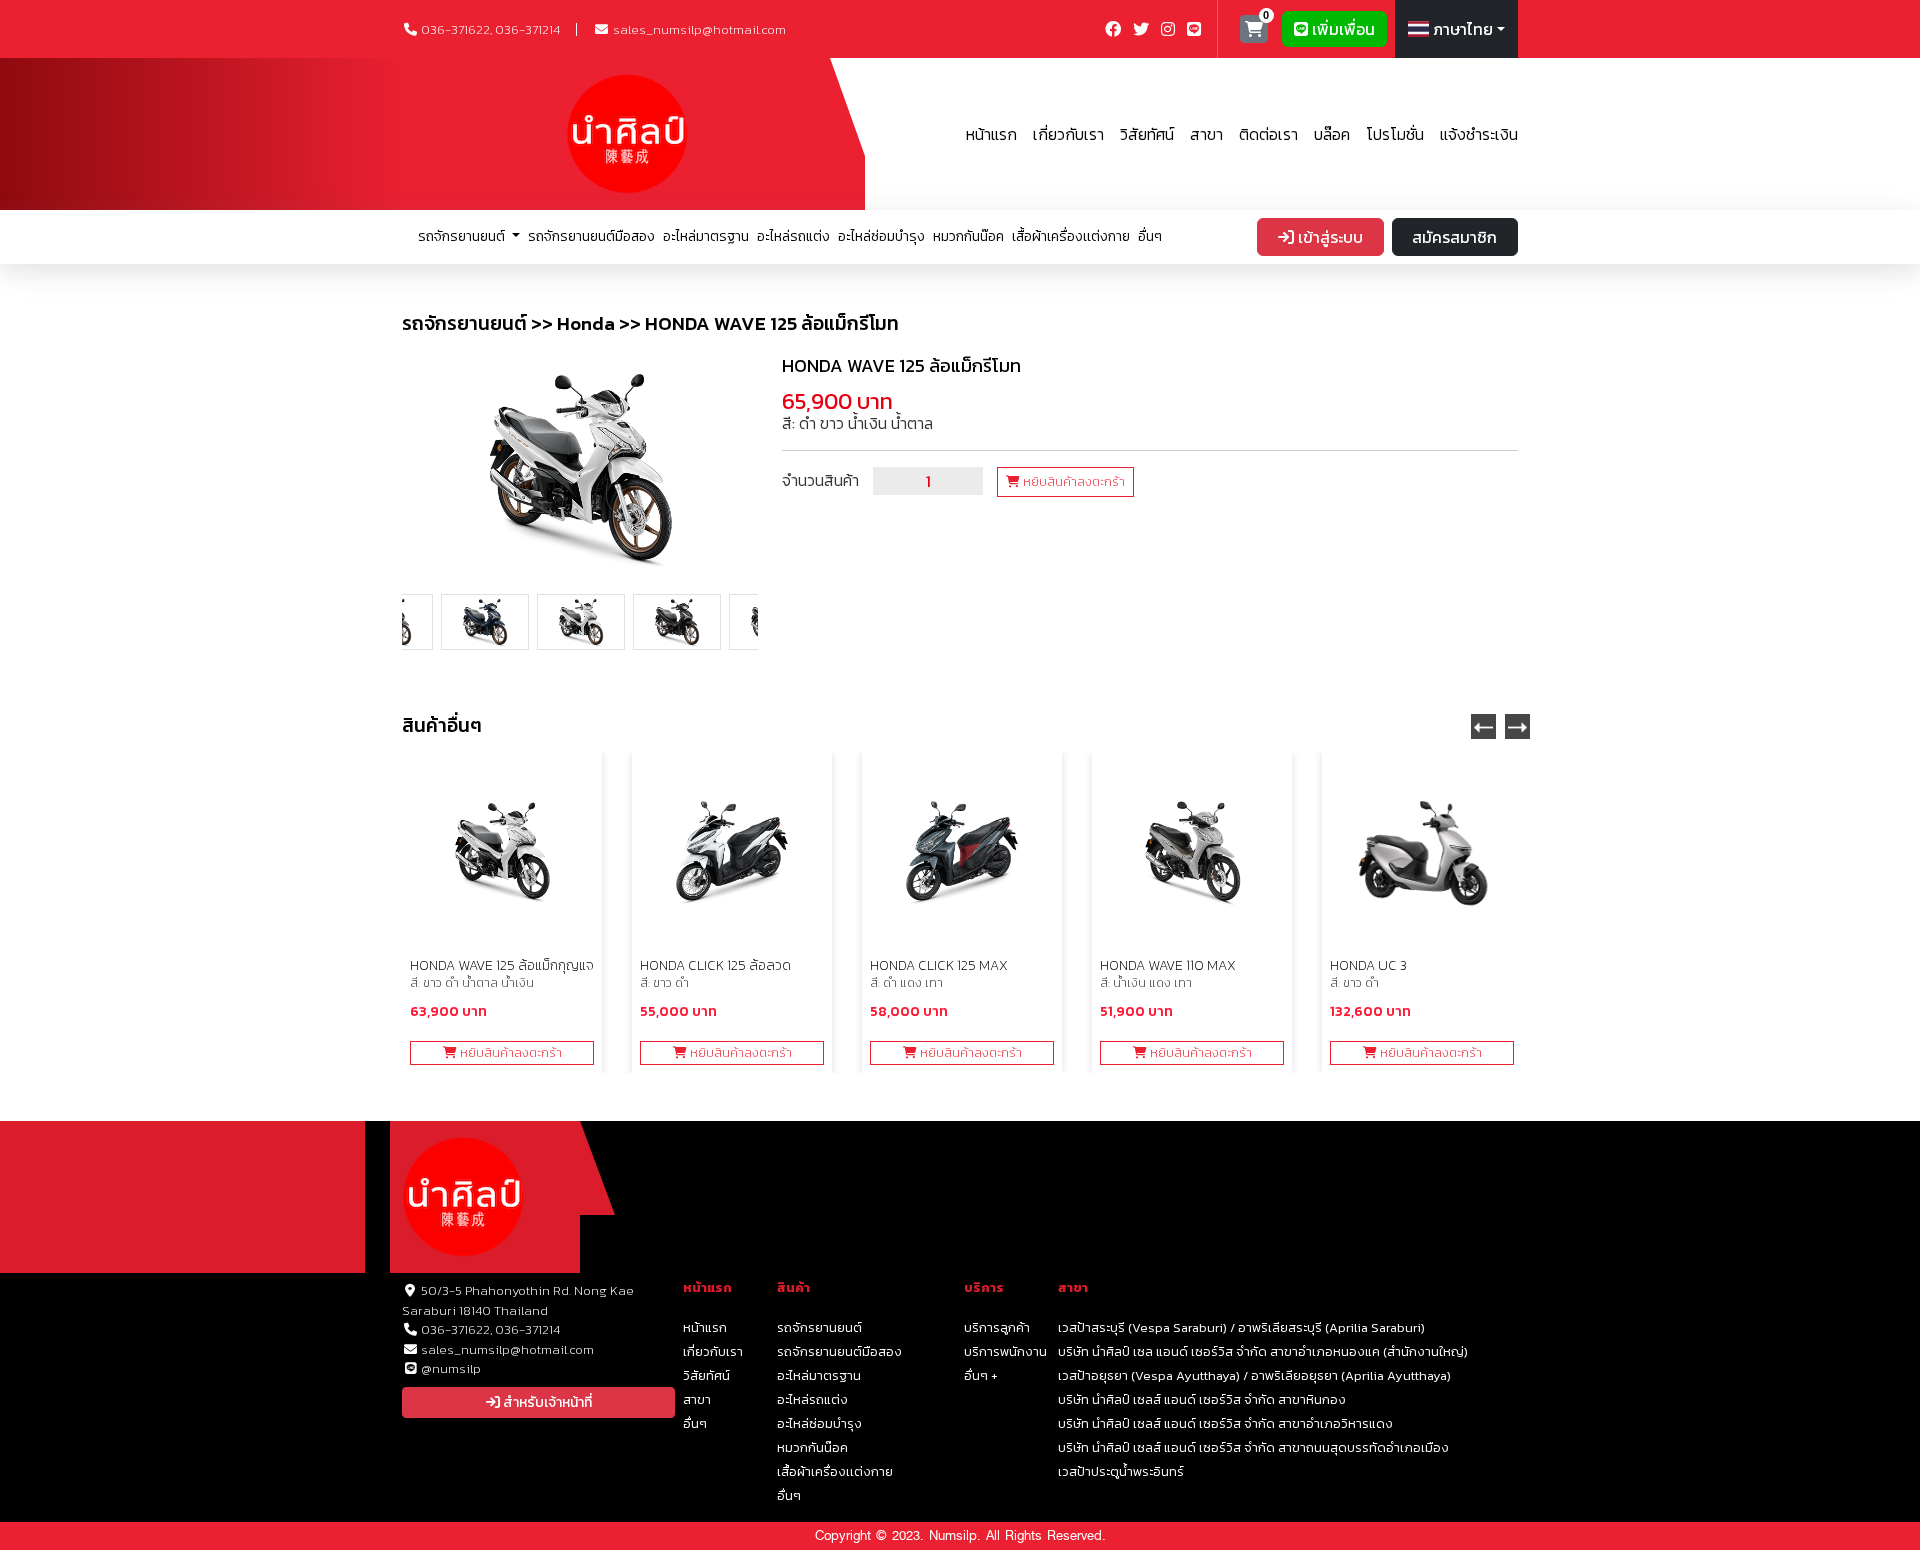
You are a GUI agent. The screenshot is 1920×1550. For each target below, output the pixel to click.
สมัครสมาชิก (1454, 237)
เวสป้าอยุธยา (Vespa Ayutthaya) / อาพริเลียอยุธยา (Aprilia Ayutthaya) (1254, 1375)
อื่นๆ (1150, 236)
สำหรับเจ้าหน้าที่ (546, 1402)
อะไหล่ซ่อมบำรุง (881, 236)
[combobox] (1456, 29)
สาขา (1206, 134)
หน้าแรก (991, 134)
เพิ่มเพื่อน (1341, 29)
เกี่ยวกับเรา (1068, 134)
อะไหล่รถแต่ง (793, 236)
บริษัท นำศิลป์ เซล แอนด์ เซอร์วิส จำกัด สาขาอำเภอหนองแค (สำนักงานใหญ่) (1263, 1351)
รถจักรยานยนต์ (819, 1327)
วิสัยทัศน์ (1147, 134)
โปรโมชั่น (1395, 134)
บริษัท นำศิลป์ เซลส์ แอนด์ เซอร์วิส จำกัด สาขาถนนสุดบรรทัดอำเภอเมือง (1253, 1447)
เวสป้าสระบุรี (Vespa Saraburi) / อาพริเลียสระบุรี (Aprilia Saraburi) (1241, 1327)
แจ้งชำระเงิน (1479, 134)
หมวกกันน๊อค (968, 236)
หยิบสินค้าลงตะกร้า (1072, 482)
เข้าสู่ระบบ (1328, 237)
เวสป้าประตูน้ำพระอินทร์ (1121, 1471)
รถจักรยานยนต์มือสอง (591, 236)
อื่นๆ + (981, 1375)
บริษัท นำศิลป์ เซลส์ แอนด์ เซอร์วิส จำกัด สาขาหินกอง (1202, 1399)
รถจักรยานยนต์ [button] (463, 236)
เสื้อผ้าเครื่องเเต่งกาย (1071, 236)
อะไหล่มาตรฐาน (706, 236)
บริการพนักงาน (1005, 1351)
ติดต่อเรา (1268, 134)
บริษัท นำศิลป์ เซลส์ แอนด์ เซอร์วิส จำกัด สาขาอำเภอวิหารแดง (1225, 1423)
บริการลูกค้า (997, 1327)
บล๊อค (1332, 134)
